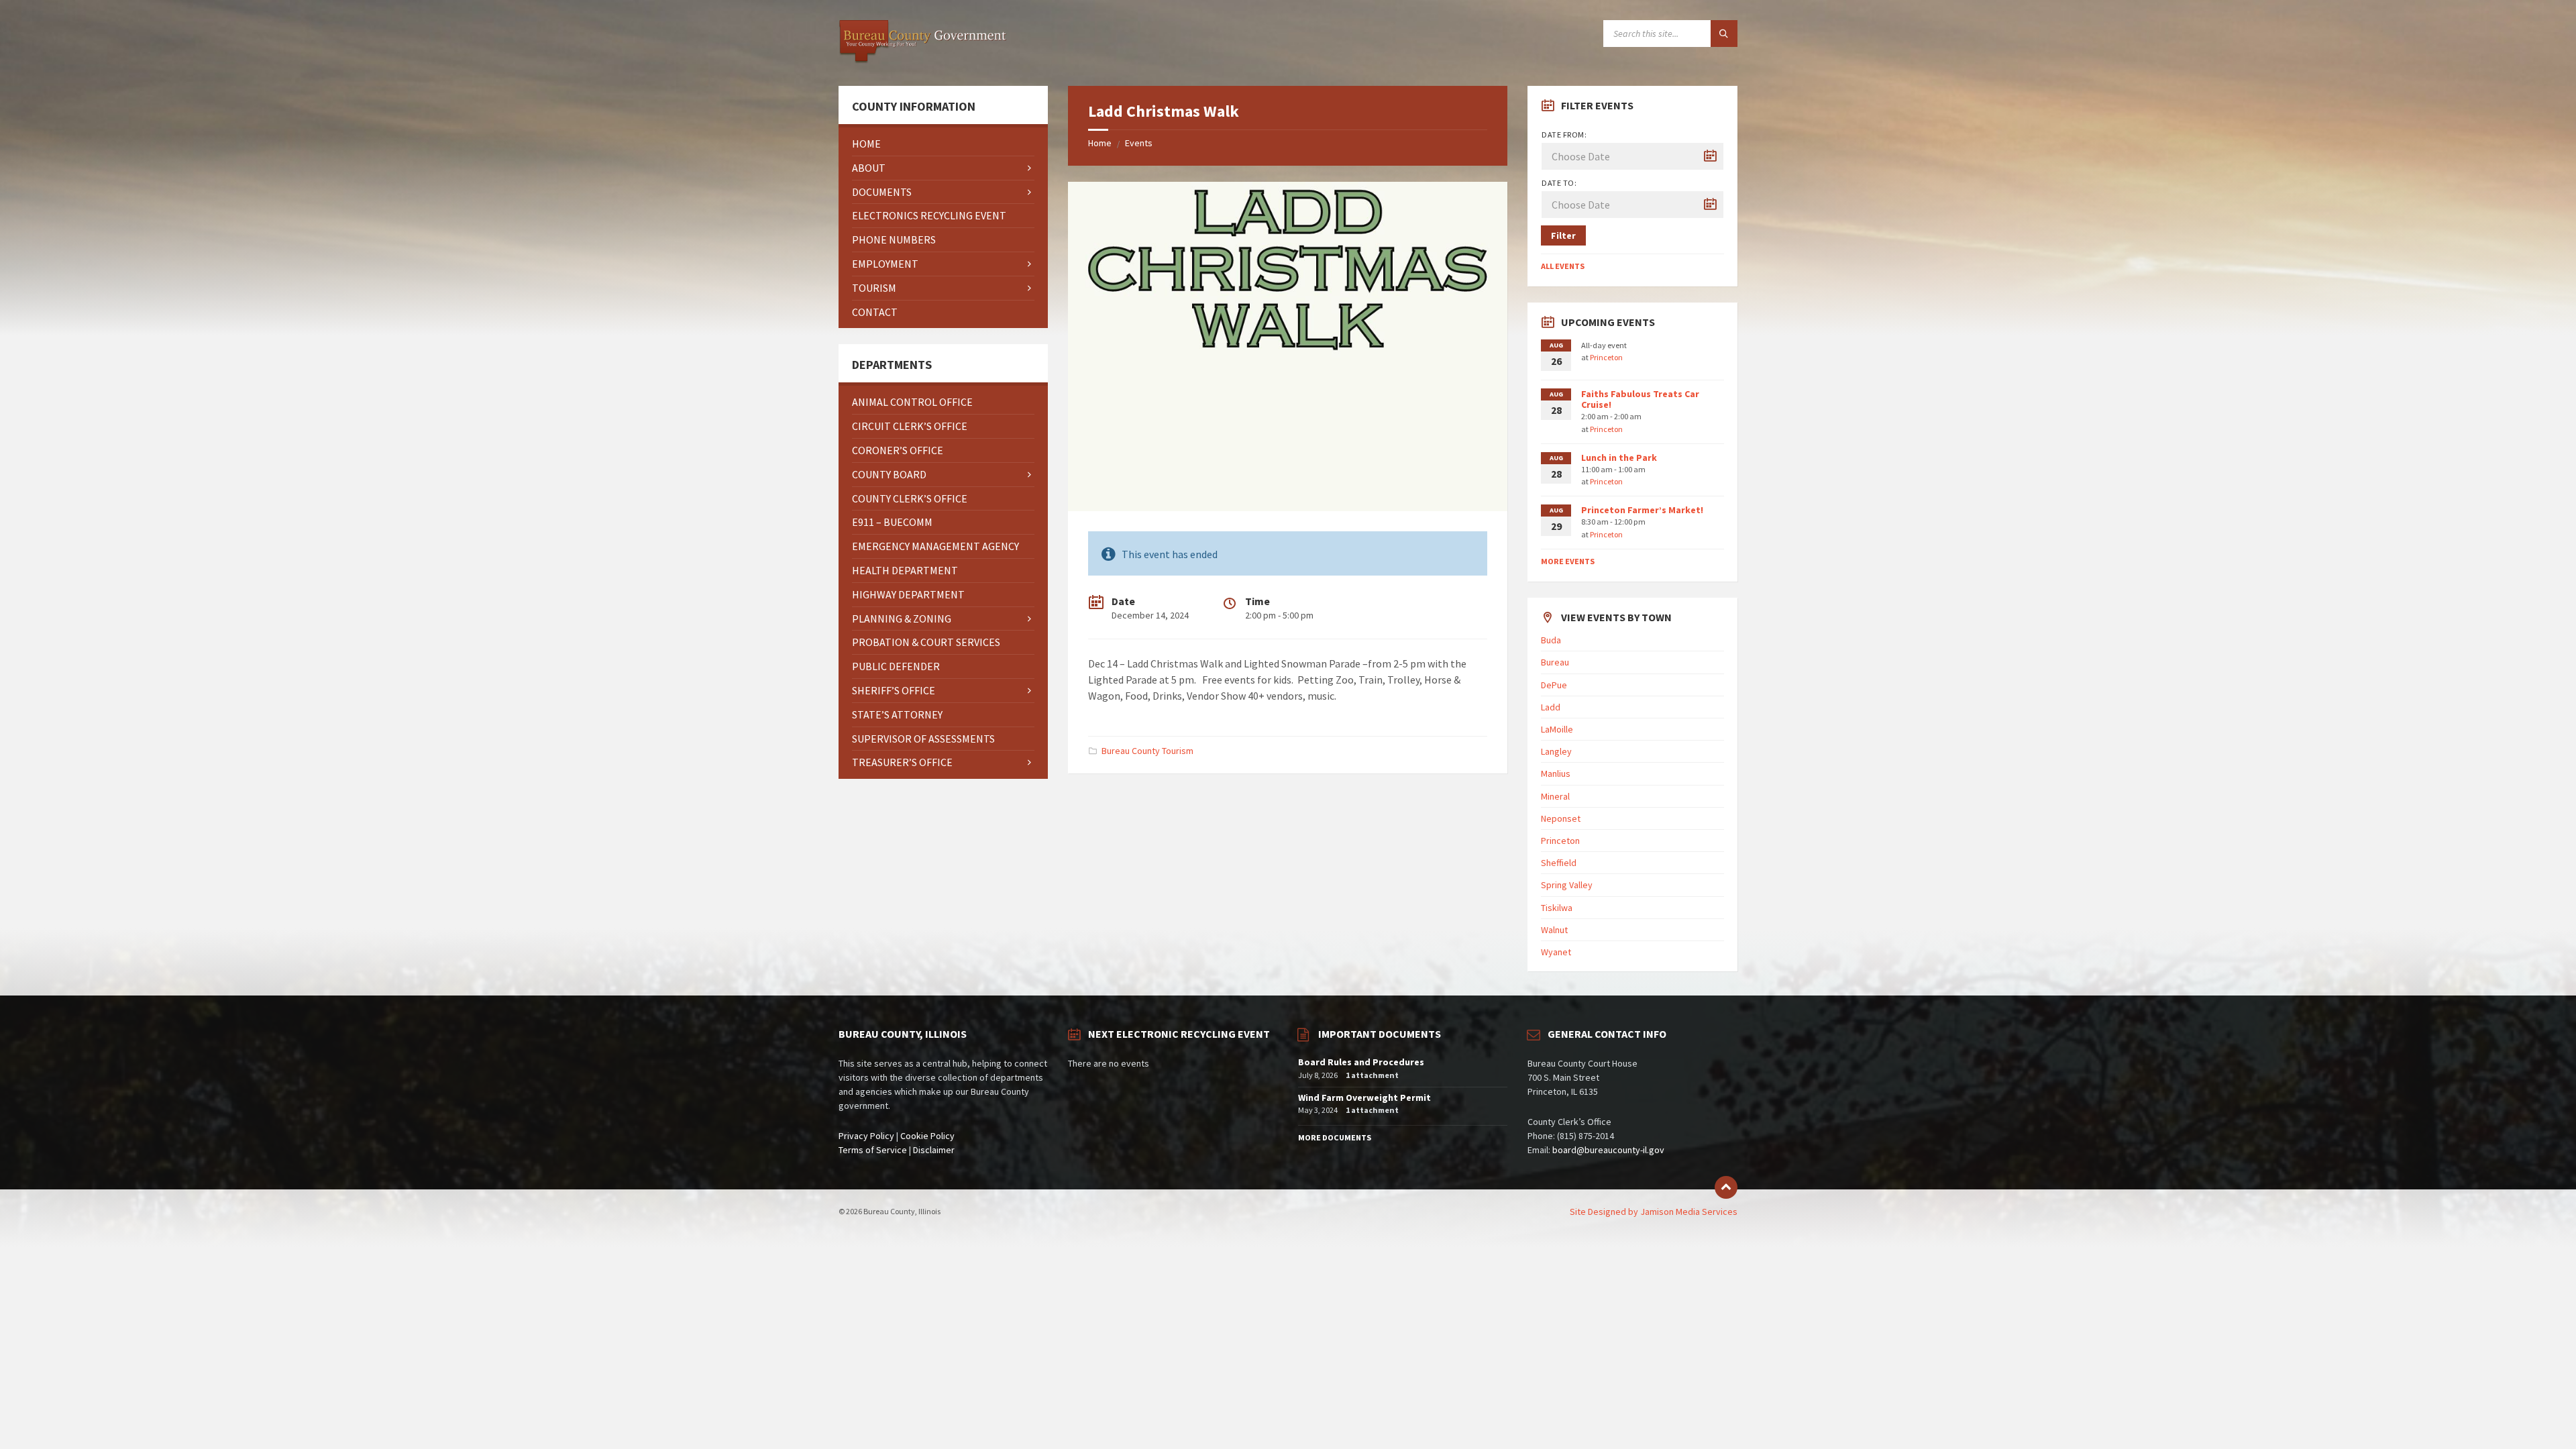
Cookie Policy (927, 1136)
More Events (1568, 561)
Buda (1551, 640)
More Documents (1335, 1137)
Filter (1563, 235)
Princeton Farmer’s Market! (1642, 510)
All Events (1563, 266)
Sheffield (1559, 863)
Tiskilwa (1557, 908)
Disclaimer (934, 1150)
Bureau (1555, 662)
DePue (1554, 685)
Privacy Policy (866, 1136)
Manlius (1556, 773)
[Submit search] (1724, 34)
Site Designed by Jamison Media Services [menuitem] (1654, 1212)
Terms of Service (873, 1150)
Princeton (1606, 357)
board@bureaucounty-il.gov (1608, 1150)
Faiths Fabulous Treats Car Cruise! (1640, 399)
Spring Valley (1567, 885)
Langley (1556, 751)
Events (1139, 143)
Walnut (1554, 930)
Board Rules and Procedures (1361, 1062)
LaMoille (1557, 729)
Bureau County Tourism (1147, 751)
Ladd (1551, 707)
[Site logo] (922, 60)
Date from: (1564, 135)
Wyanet (1556, 952)
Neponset (1561, 818)
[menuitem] (943, 144)
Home (1100, 143)
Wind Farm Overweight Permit (1364, 1097)
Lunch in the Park (1619, 458)
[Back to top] (1726, 1187)
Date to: (1559, 183)
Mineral (1555, 796)
